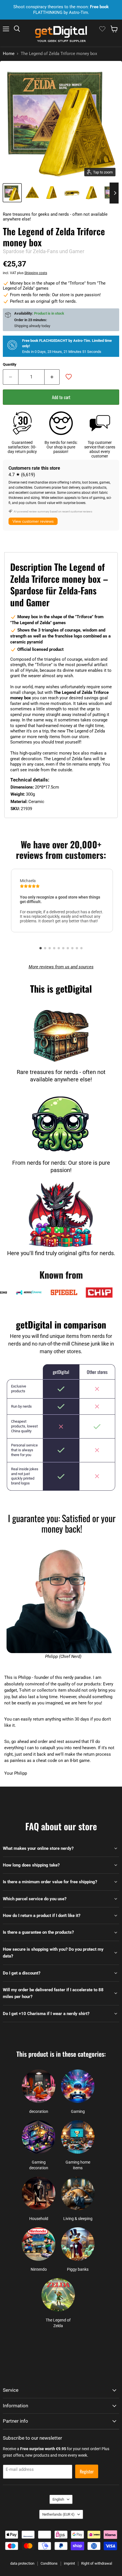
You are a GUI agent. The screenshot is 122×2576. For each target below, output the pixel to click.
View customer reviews (33, 521)
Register (87, 2471)
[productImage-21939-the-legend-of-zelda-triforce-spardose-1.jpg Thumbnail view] (32, 193)
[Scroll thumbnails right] (114, 193)
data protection (22, 2563)
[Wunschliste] (102, 29)
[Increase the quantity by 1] (52, 377)
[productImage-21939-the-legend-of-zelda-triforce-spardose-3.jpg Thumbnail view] (72, 193)
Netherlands (58, 2514)
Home (9, 54)
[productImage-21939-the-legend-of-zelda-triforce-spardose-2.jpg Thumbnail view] (52, 193)
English (58, 2499)
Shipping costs (36, 273)
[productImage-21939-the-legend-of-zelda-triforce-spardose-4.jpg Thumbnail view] (92, 193)
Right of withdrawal (97, 2563)
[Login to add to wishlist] (69, 377)
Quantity (10, 364)
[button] (41, 948)
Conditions (49, 2563)
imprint (69, 2563)
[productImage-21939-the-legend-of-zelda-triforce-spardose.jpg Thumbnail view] (12, 193)
